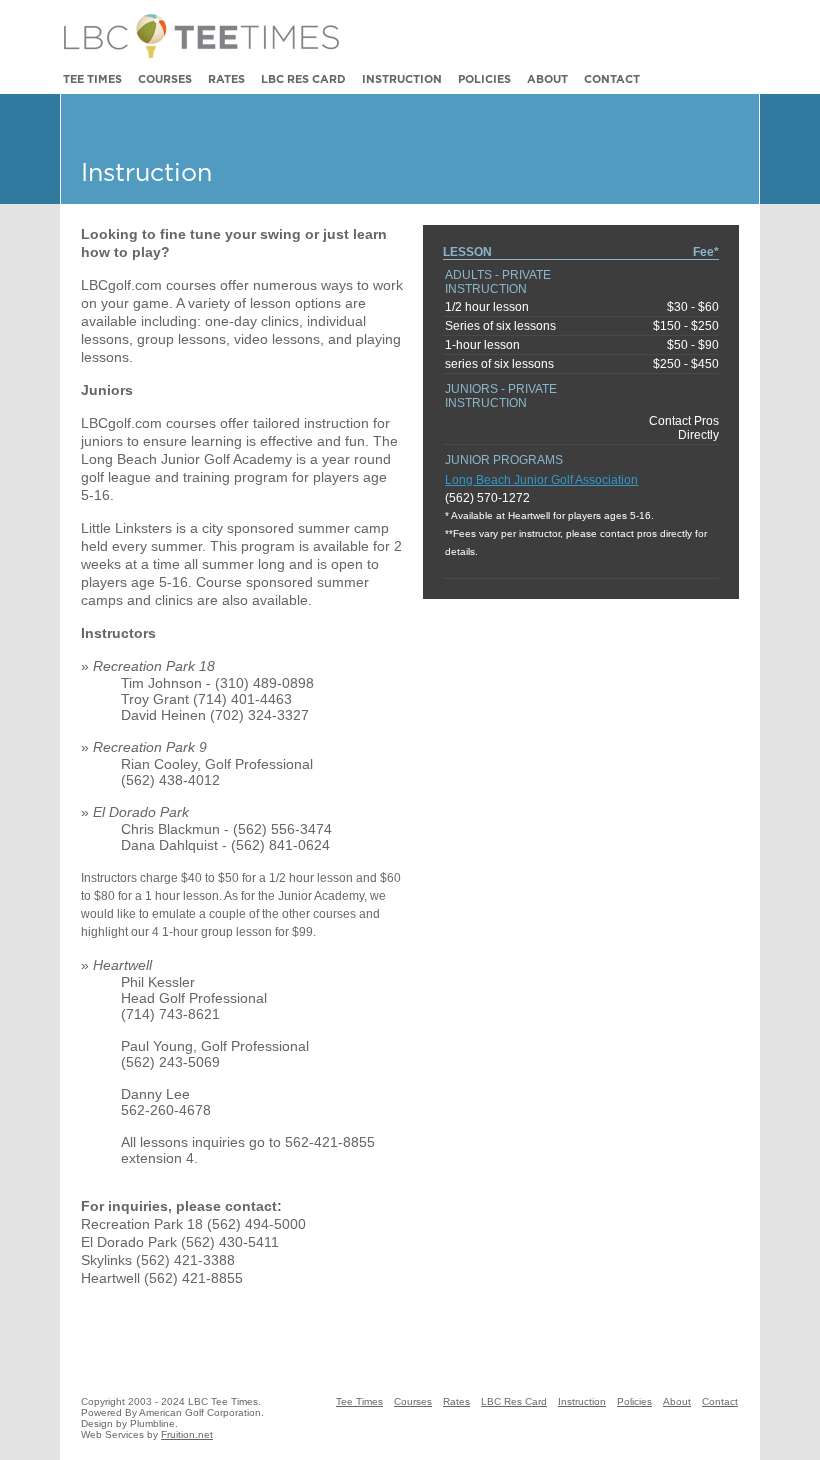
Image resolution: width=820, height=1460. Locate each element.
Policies (484, 79)
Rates (226, 79)
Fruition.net (187, 1434)
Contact (612, 79)
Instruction (402, 79)
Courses (165, 79)
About (547, 79)
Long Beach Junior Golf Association (541, 480)
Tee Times (92, 79)
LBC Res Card (303, 79)
